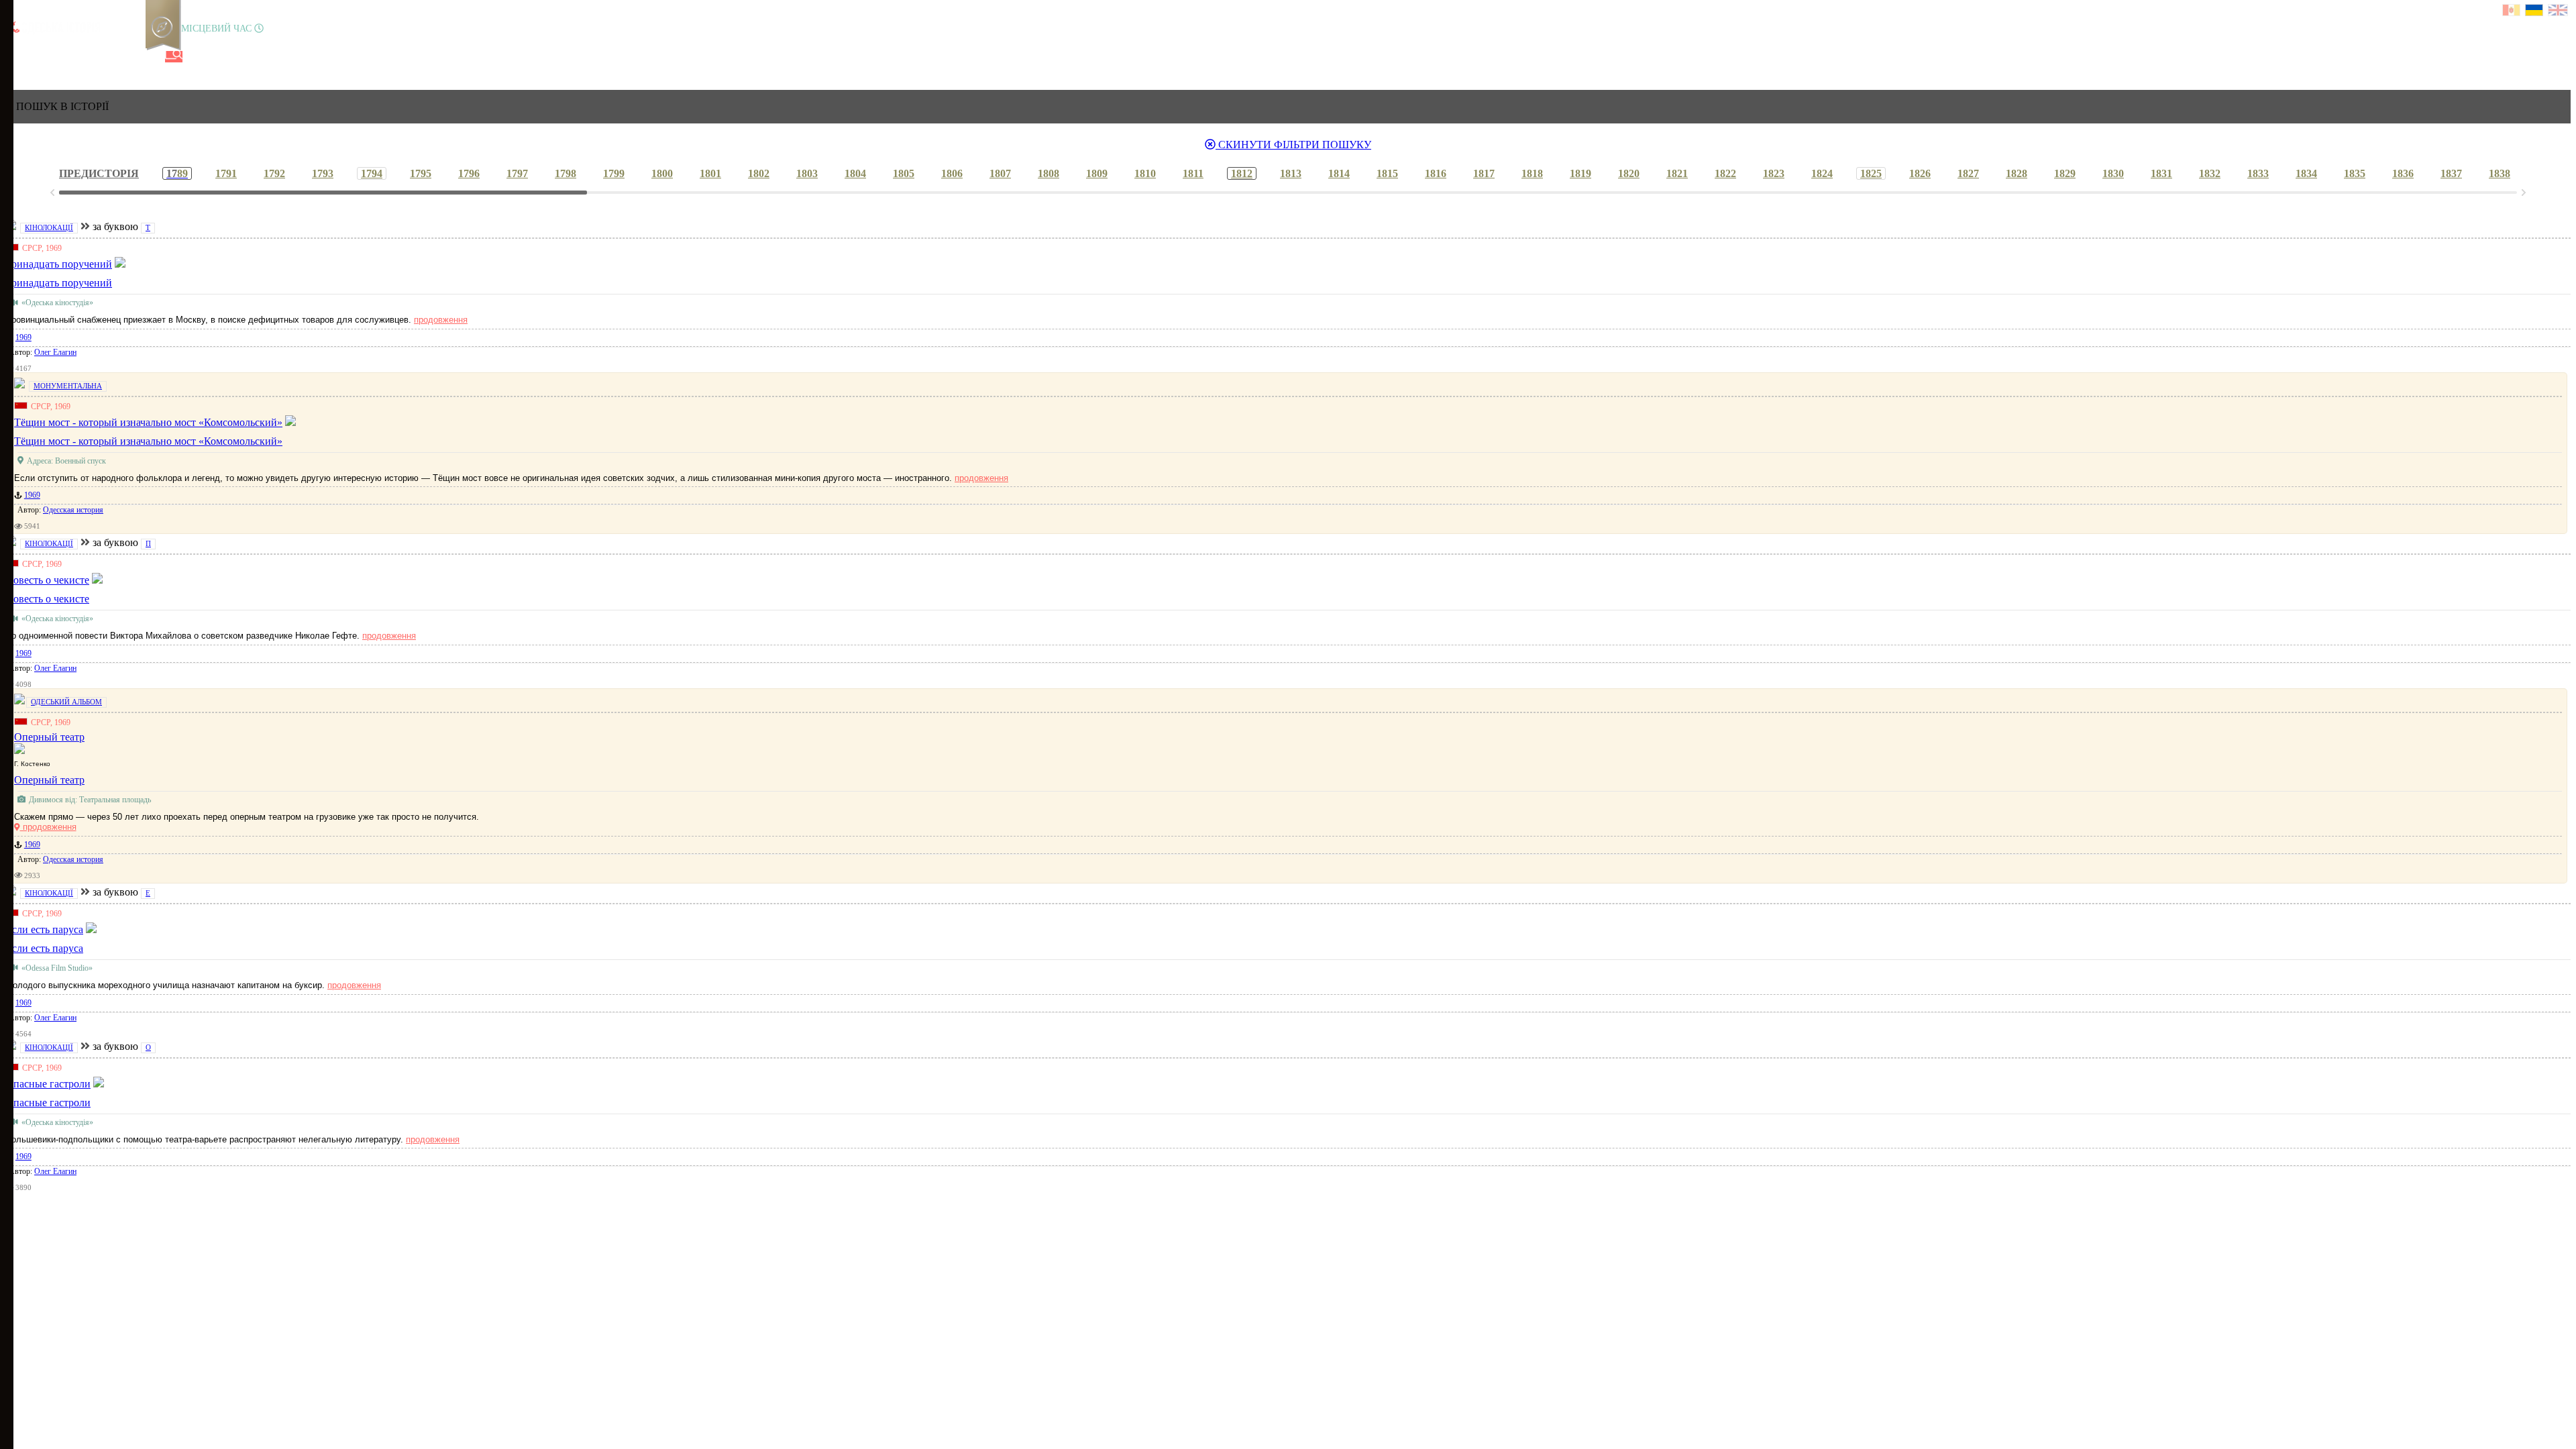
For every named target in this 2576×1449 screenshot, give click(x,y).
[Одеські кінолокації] (129, 57)
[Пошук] (174, 57)
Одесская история (73, 510)
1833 (2258, 173)
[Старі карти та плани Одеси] (84, 57)
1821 (1677, 173)
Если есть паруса (44, 948)
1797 (517, 173)
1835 (2355, 173)
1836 (2403, 173)
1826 (1920, 173)
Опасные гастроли (48, 1103)
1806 (952, 173)
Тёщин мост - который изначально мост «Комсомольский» (148, 441)
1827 (1968, 173)
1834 (2306, 173)
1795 (421, 173)
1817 (1484, 173)
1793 (323, 173)
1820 (1629, 173)
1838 (2500, 173)
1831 (2161, 173)
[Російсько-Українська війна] (61, 57)
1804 (855, 173)
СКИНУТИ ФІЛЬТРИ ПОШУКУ (1293, 145)
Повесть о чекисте (47, 599)
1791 (226, 173)
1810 (1145, 173)
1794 (372, 173)
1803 (807, 173)
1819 (1580, 173)
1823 (1774, 173)
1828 (2017, 173)
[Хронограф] (38, 57)
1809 (1097, 173)
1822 (1725, 173)
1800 (662, 173)
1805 (904, 173)
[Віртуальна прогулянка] (152, 57)
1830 (2113, 173)
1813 (1291, 173)
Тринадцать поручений (59, 283)
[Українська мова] (2535, 12)
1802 (759, 173)
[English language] (2559, 12)
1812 (1242, 173)
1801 (710, 173)
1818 (1532, 173)
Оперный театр (49, 780)
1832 (2210, 173)
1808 (1049, 173)
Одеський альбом (66, 702)
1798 (566, 173)
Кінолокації (49, 227)
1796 (469, 173)
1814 (1339, 173)
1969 (23, 337)
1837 (2451, 173)
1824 (1822, 173)
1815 (1387, 173)
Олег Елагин (55, 352)
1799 (614, 173)
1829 (2065, 173)
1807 (1000, 173)
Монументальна (68, 386)
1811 (1193, 173)
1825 (1871, 173)
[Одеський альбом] (107, 57)
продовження (441, 320)
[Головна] (15, 57)
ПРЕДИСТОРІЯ (99, 173)
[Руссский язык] (2512, 12)
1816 (1436, 173)
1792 (274, 173)
